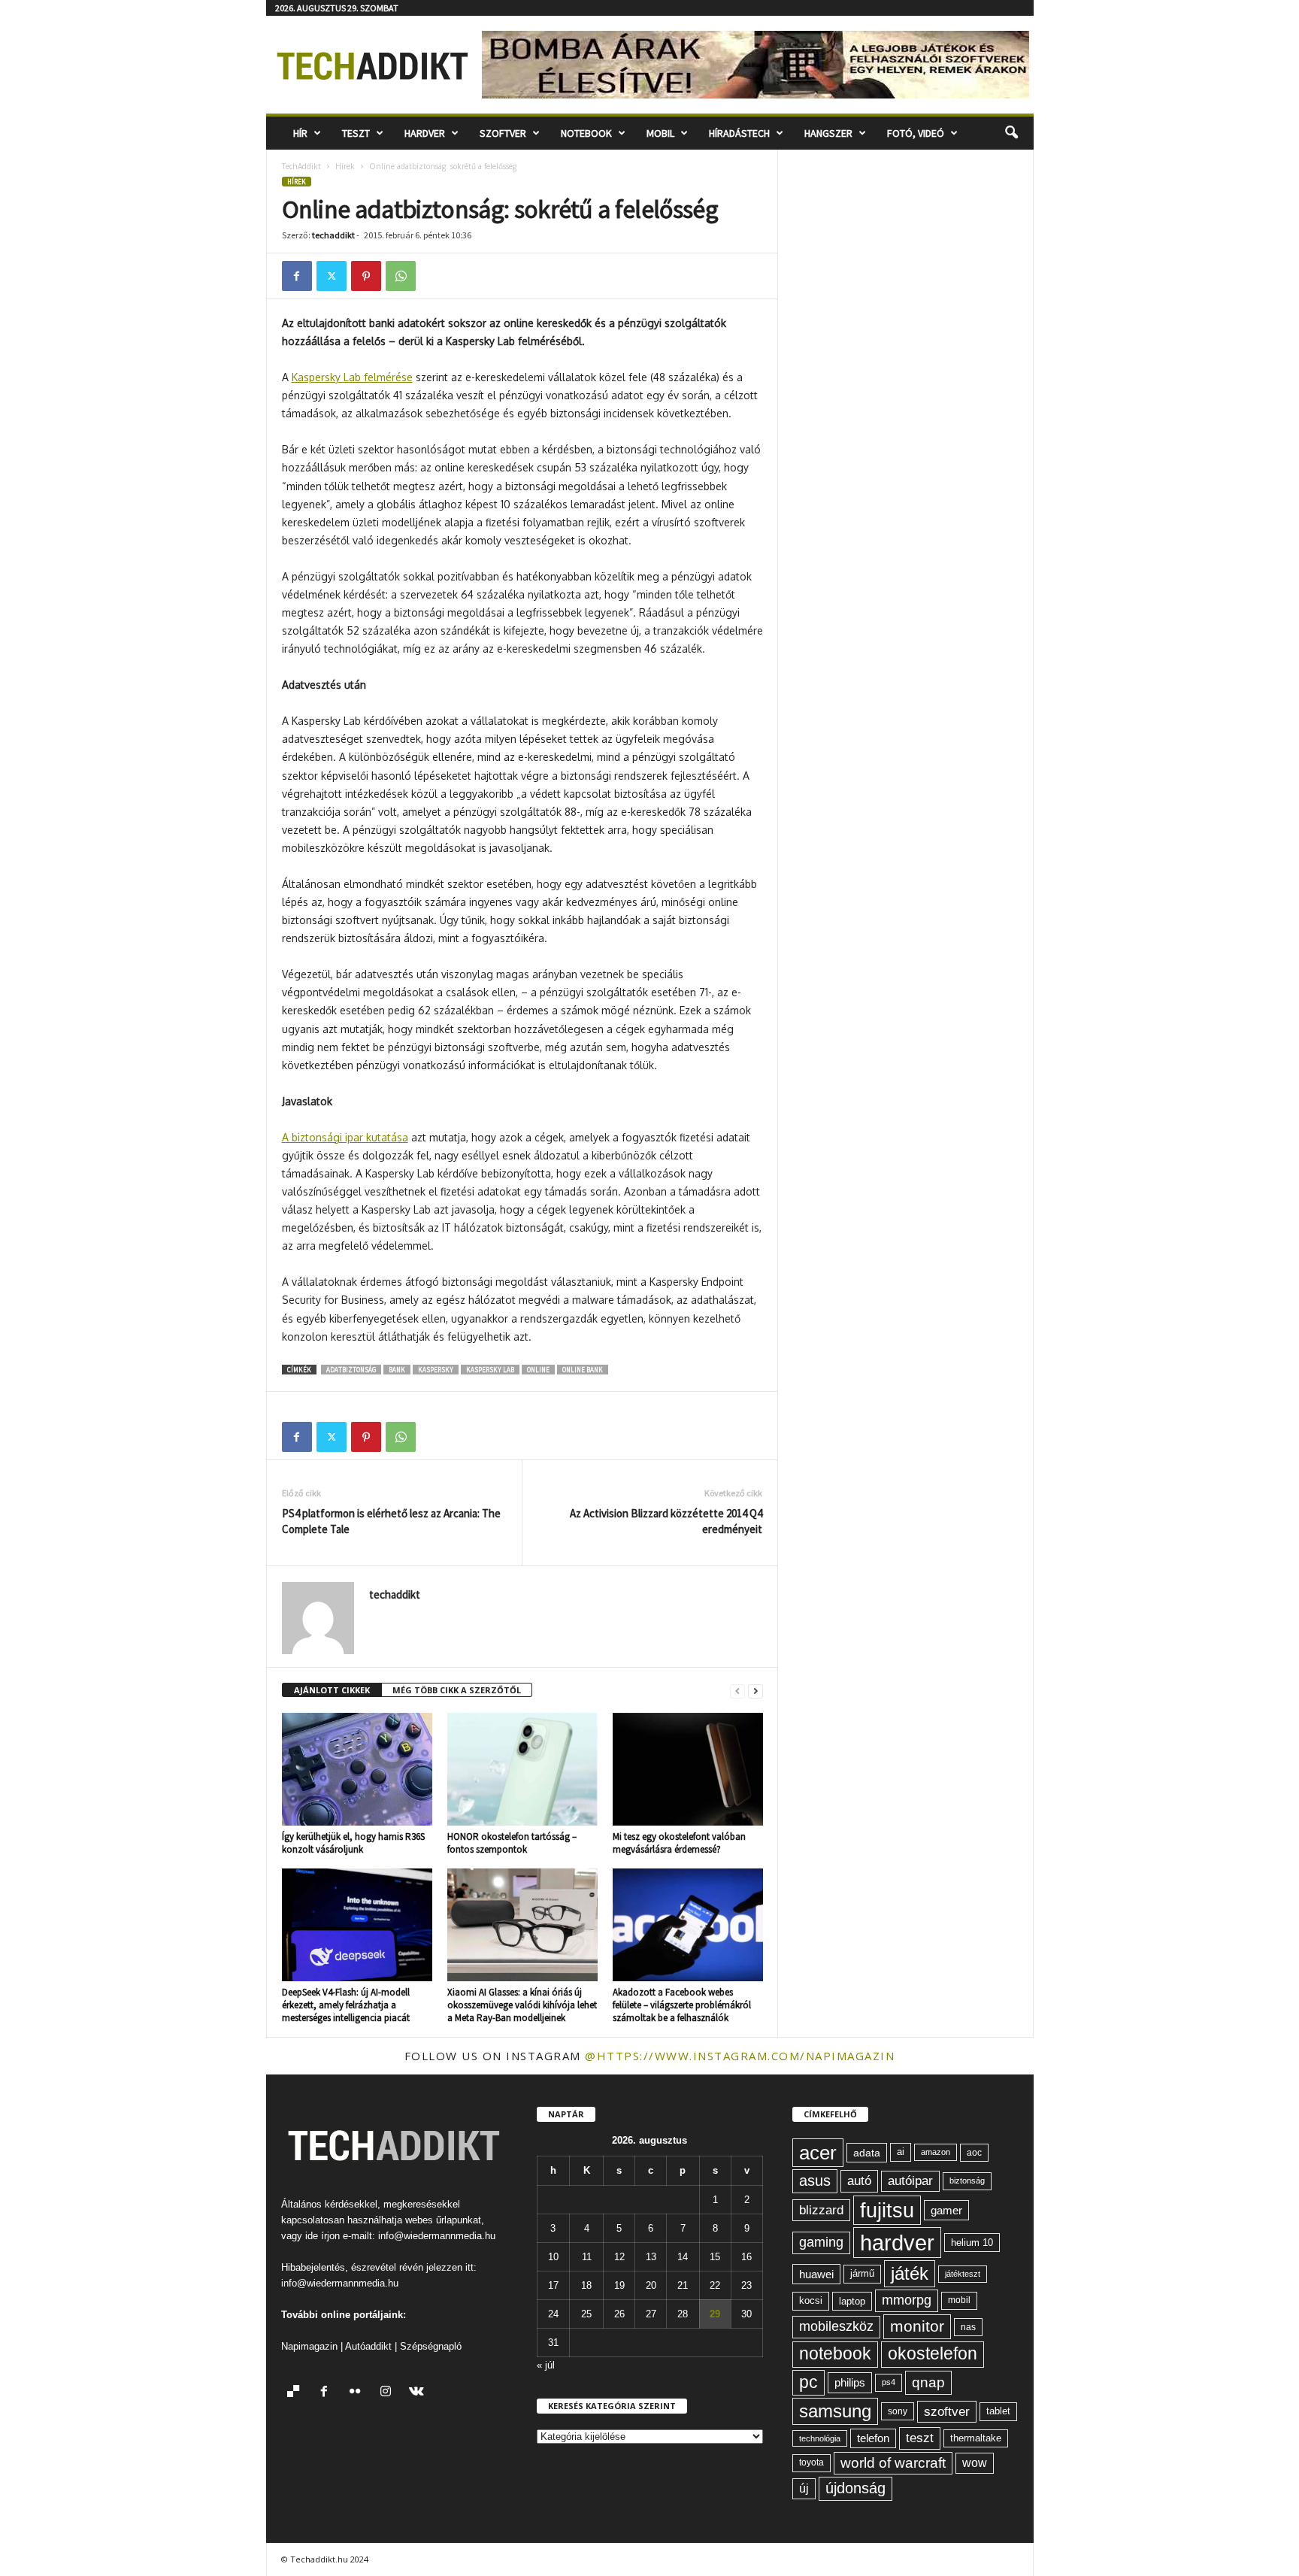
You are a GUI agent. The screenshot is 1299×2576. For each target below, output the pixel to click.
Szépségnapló (431, 2346)
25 (586, 2314)
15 (715, 2257)
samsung (835, 2411)
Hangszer (828, 133)
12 (619, 2257)
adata (867, 2153)
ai (901, 2152)
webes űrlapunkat (443, 2220)
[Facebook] (297, 276)
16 (746, 2257)
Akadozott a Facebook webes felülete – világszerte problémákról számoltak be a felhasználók (682, 2005)
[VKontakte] (418, 2393)
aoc (974, 2153)
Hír (300, 133)
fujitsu (887, 2210)
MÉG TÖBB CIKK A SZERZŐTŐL (457, 1690)
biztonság (967, 2181)
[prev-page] (737, 1691)
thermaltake (976, 2438)
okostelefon (933, 2354)
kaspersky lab (490, 1370)
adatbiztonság (351, 1370)
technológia (820, 2438)
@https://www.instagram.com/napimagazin (740, 2056)
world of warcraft (893, 2463)
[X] (332, 276)
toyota (811, 2462)
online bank (583, 1370)
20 (651, 2285)
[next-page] (755, 1691)
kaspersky (436, 1370)
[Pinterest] (366, 276)
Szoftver (503, 133)
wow (975, 2463)
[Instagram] (389, 2393)
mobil (959, 2300)
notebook (835, 2354)
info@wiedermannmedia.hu (437, 2236)
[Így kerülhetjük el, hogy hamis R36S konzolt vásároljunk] (357, 1769)
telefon (873, 2438)
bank (397, 1370)
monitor (917, 2326)
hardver (897, 2243)
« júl (546, 2365)
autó (859, 2181)
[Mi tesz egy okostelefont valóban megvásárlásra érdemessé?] (688, 1769)
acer (818, 2153)
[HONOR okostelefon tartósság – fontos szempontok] (522, 1769)
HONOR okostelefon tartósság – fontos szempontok (512, 1843)
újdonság (855, 2488)
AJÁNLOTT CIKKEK (332, 1690)
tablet (998, 2411)
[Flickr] (358, 2393)
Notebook (586, 133)
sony (898, 2411)
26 (619, 2314)
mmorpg (907, 2300)
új (804, 2488)
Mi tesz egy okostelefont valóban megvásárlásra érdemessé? (679, 1843)
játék (910, 2273)
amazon (936, 2152)
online (538, 1370)
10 (553, 2257)
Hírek (345, 166)
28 (683, 2314)
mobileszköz (836, 2326)
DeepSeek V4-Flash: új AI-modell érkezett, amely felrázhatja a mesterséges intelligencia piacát (346, 2005)
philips (850, 2382)
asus (815, 2181)
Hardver (425, 133)
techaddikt (333, 235)
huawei (816, 2274)
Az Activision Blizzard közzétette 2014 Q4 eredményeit (666, 1521)
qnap (928, 2382)
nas (968, 2327)
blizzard (821, 2210)
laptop (852, 2301)
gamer (946, 2210)
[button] (1011, 133)
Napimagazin (309, 2346)
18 (586, 2285)
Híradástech (739, 133)
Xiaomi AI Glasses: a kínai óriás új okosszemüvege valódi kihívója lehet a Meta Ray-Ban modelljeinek (522, 2005)
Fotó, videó (916, 133)
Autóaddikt (368, 2346)
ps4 (889, 2382)
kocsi (811, 2300)
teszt (920, 2438)
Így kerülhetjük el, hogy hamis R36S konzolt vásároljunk (353, 1843)
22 (715, 2285)
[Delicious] (297, 2393)
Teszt (356, 133)
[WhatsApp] (401, 276)
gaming (821, 2242)
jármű (862, 2273)
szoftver (947, 2411)
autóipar (910, 2181)
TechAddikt (301, 166)
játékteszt (963, 2274)
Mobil (660, 133)
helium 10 (972, 2243)
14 (683, 2257)
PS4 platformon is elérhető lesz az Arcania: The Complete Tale (391, 1521)
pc (808, 2382)
